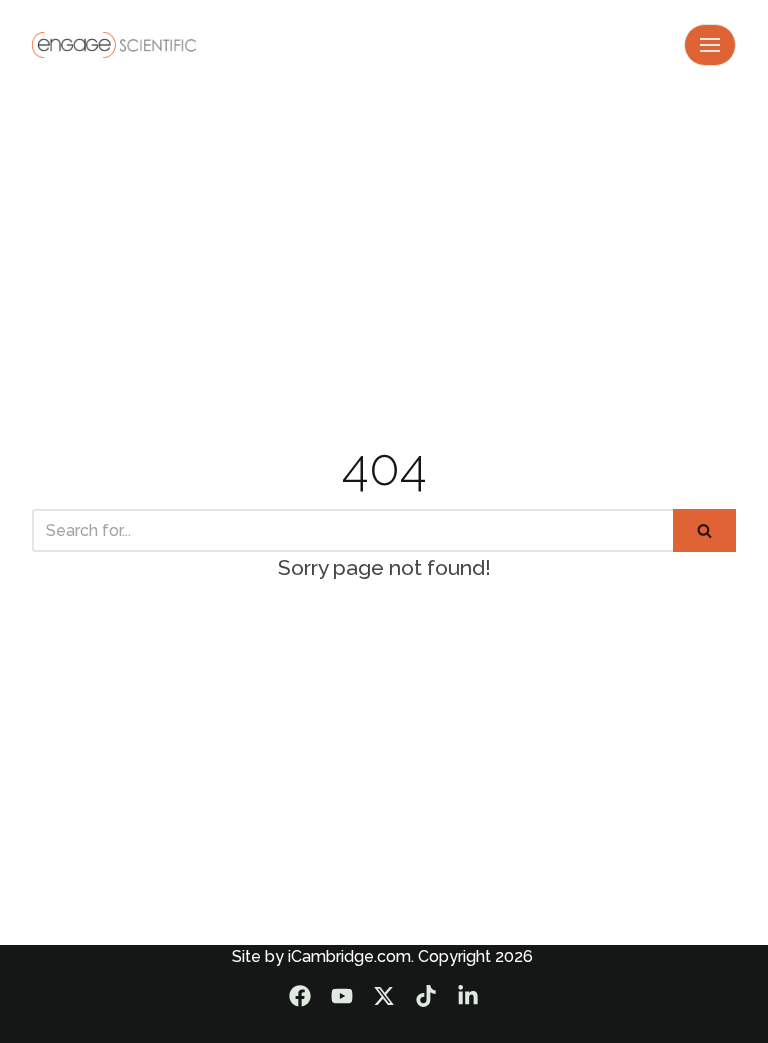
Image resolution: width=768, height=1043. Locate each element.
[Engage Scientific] (114, 44)
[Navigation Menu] (710, 45)
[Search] (704, 530)
